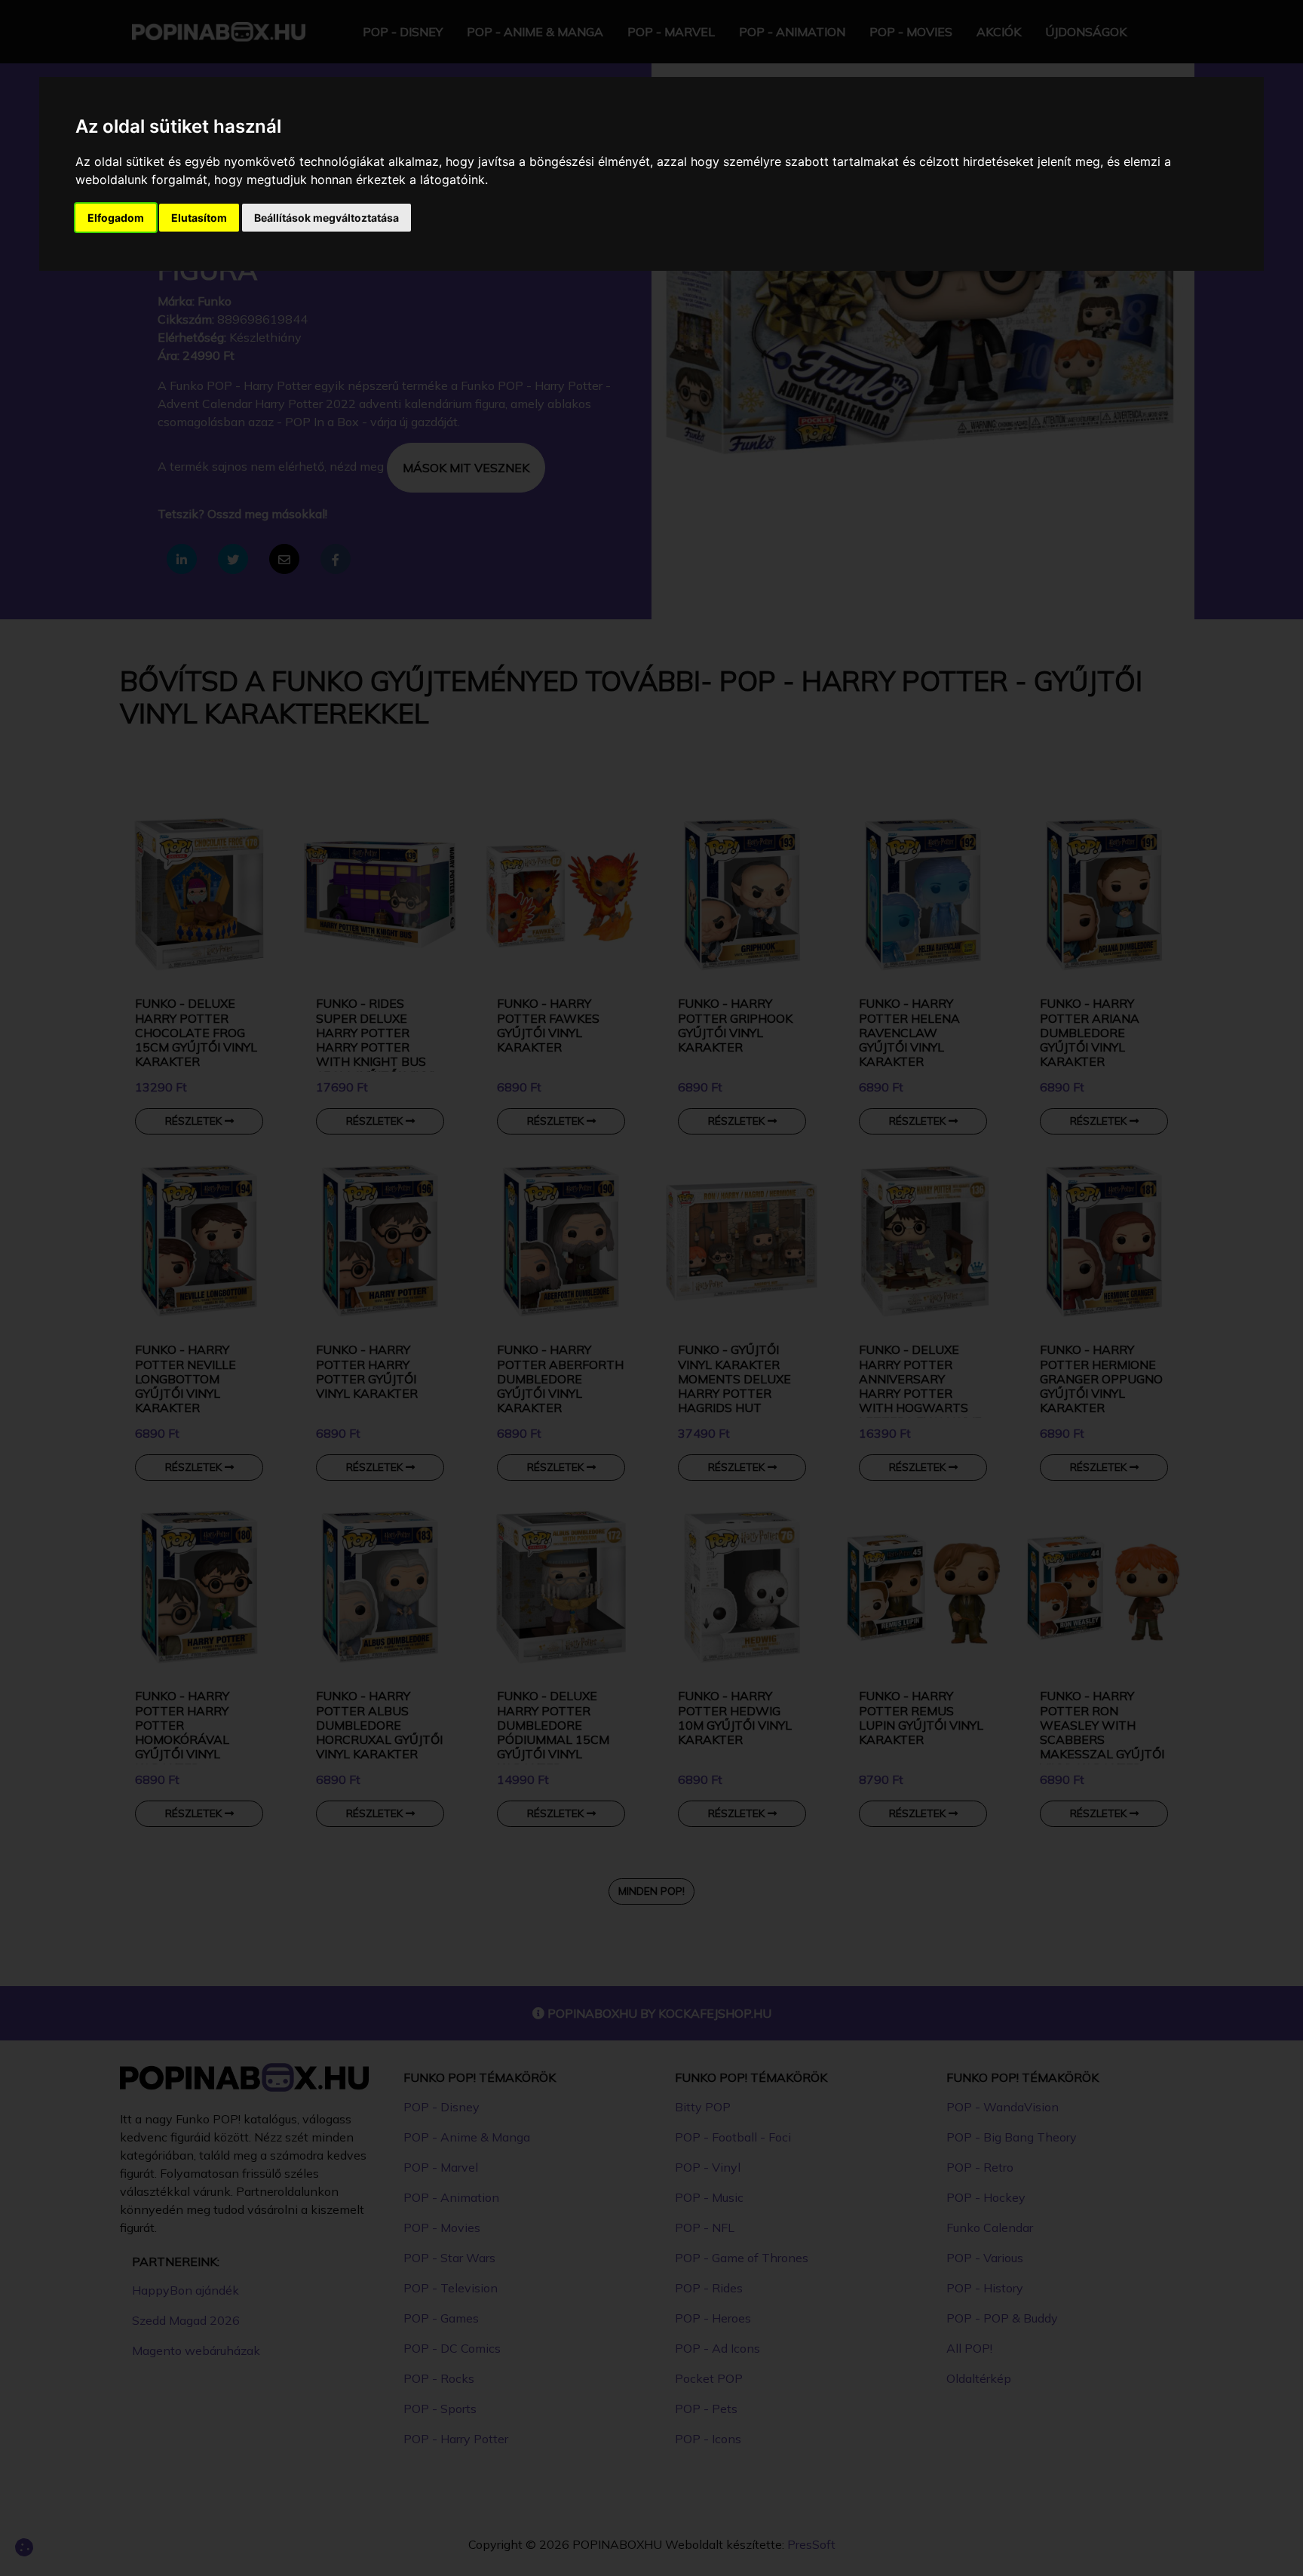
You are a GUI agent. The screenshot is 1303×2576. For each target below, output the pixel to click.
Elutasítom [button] (199, 218)
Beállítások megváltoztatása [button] (327, 218)
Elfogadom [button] (116, 218)
